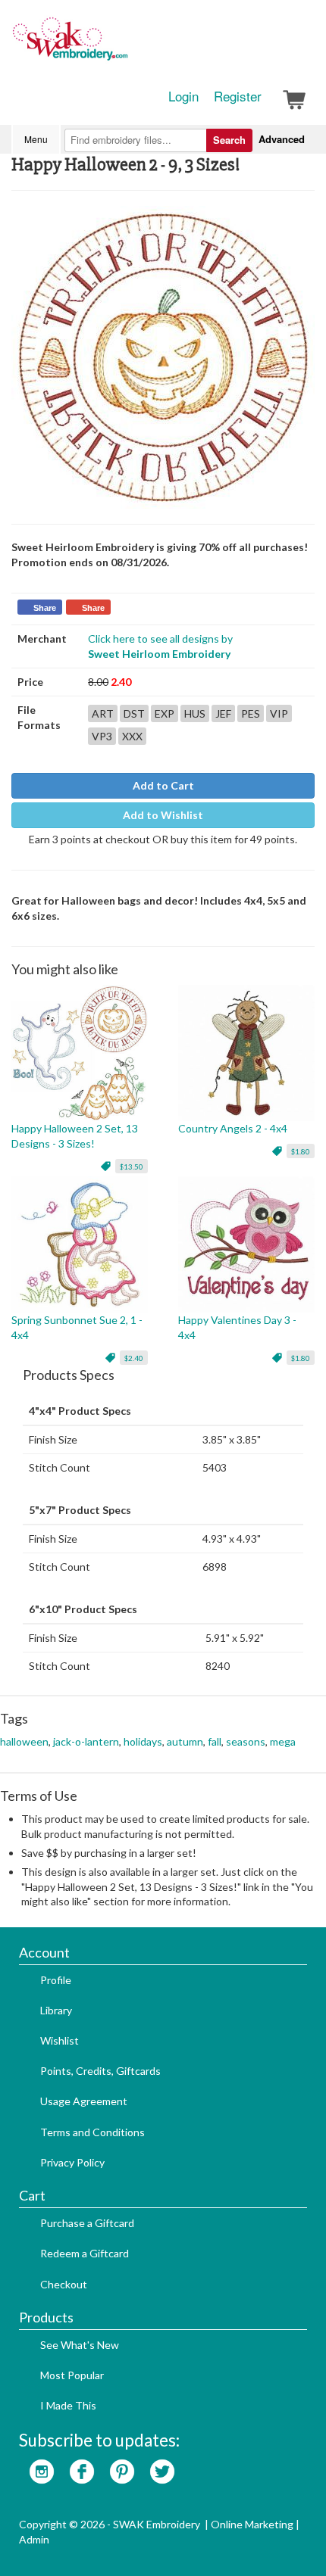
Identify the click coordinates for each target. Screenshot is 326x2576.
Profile (56, 1980)
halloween (24, 1741)
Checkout (64, 2284)
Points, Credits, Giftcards (100, 2071)
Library (56, 2010)
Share (45, 608)
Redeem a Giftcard (85, 2253)
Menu (36, 139)
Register (238, 96)
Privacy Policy (72, 2162)
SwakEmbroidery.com (125, 45)
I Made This (68, 2405)
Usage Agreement (84, 2101)
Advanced (282, 139)
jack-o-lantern (86, 1741)
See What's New (80, 2345)
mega (283, 1741)
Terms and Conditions (92, 2132)
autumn (185, 1741)
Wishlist (60, 2040)
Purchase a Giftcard (87, 2223)
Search (229, 140)
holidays (143, 1741)
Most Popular (72, 2375)
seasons (246, 1741)
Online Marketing (252, 2524)
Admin (34, 2539)
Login (183, 96)
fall (215, 1741)
